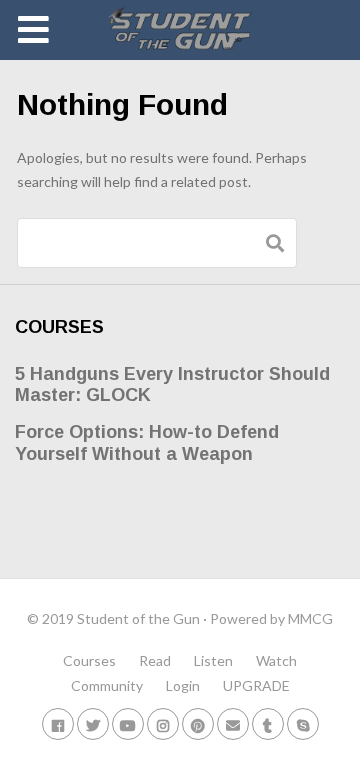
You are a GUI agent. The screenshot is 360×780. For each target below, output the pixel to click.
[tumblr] (268, 723)
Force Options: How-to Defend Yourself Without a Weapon (147, 443)
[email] (233, 723)
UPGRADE (256, 685)
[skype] (303, 723)
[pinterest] (198, 723)
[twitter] (93, 723)
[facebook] (58, 723)
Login (183, 685)
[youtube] (128, 723)
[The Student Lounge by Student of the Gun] (180, 30)
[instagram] (163, 723)
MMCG (310, 618)
